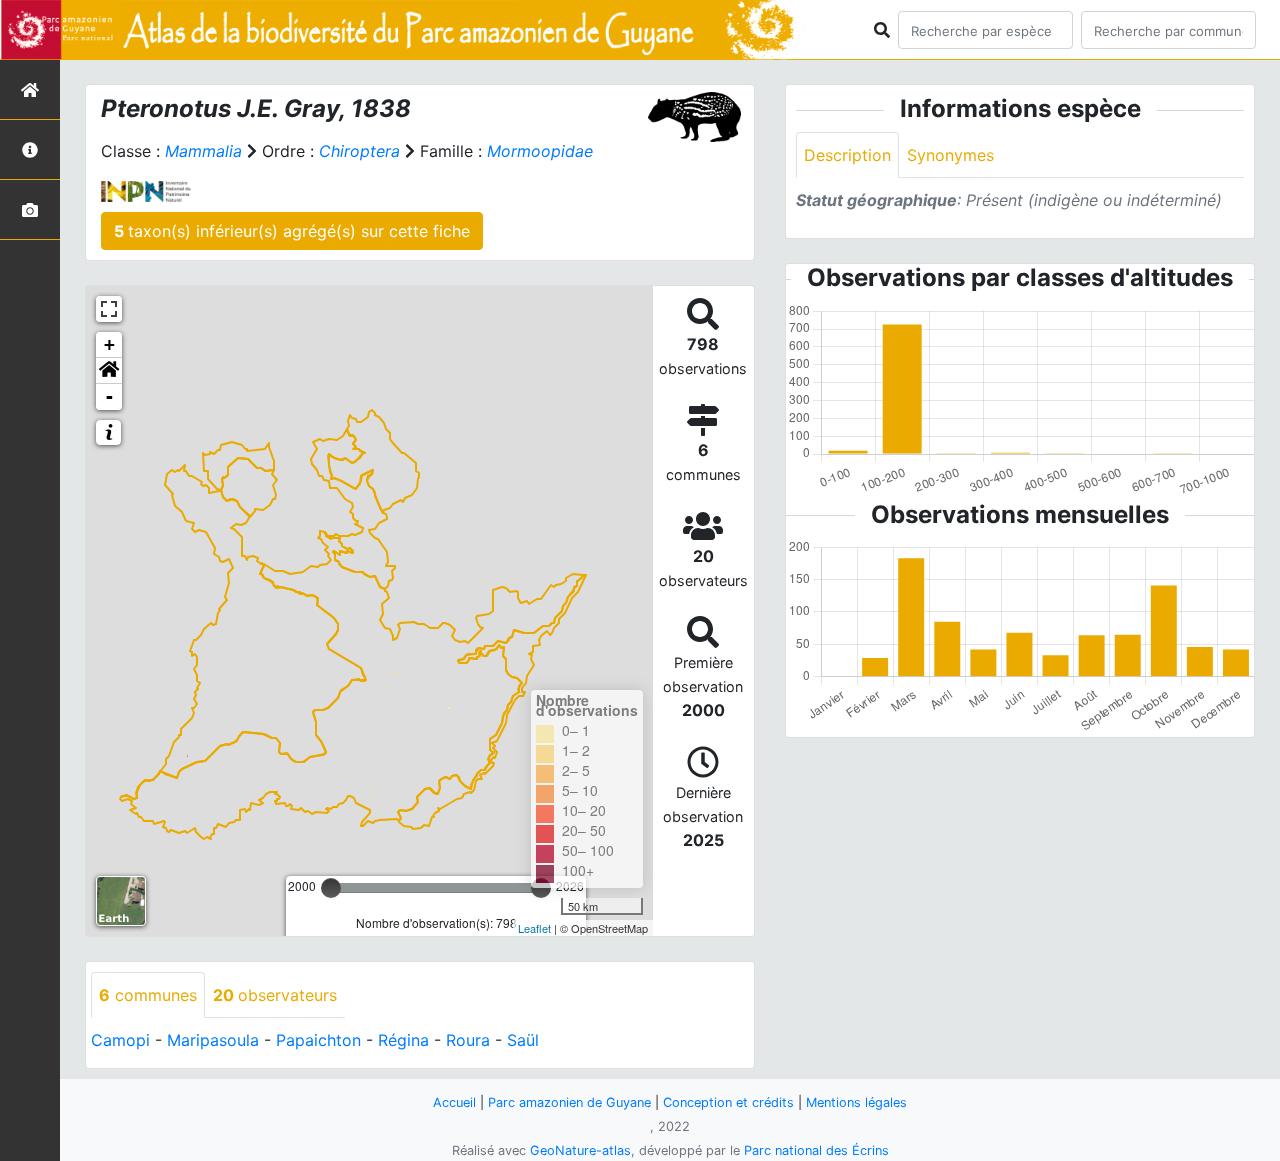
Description (847, 155)
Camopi (120, 1040)
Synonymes (950, 155)
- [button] (109, 396)
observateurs (275, 995)
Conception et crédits (728, 1102)
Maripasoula (213, 1040)
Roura (468, 1040)
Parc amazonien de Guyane (569, 1102)
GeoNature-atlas (580, 1150)
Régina (403, 1040)
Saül (523, 1040)
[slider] (331, 888)
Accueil (454, 1102)
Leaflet (534, 928)
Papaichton (318, 1040)
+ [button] (109, 344)
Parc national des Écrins (816, 1150)
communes (148, 995)
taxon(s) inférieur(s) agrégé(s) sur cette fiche (292, 231)
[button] (109, 371)
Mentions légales (856, 1102)
